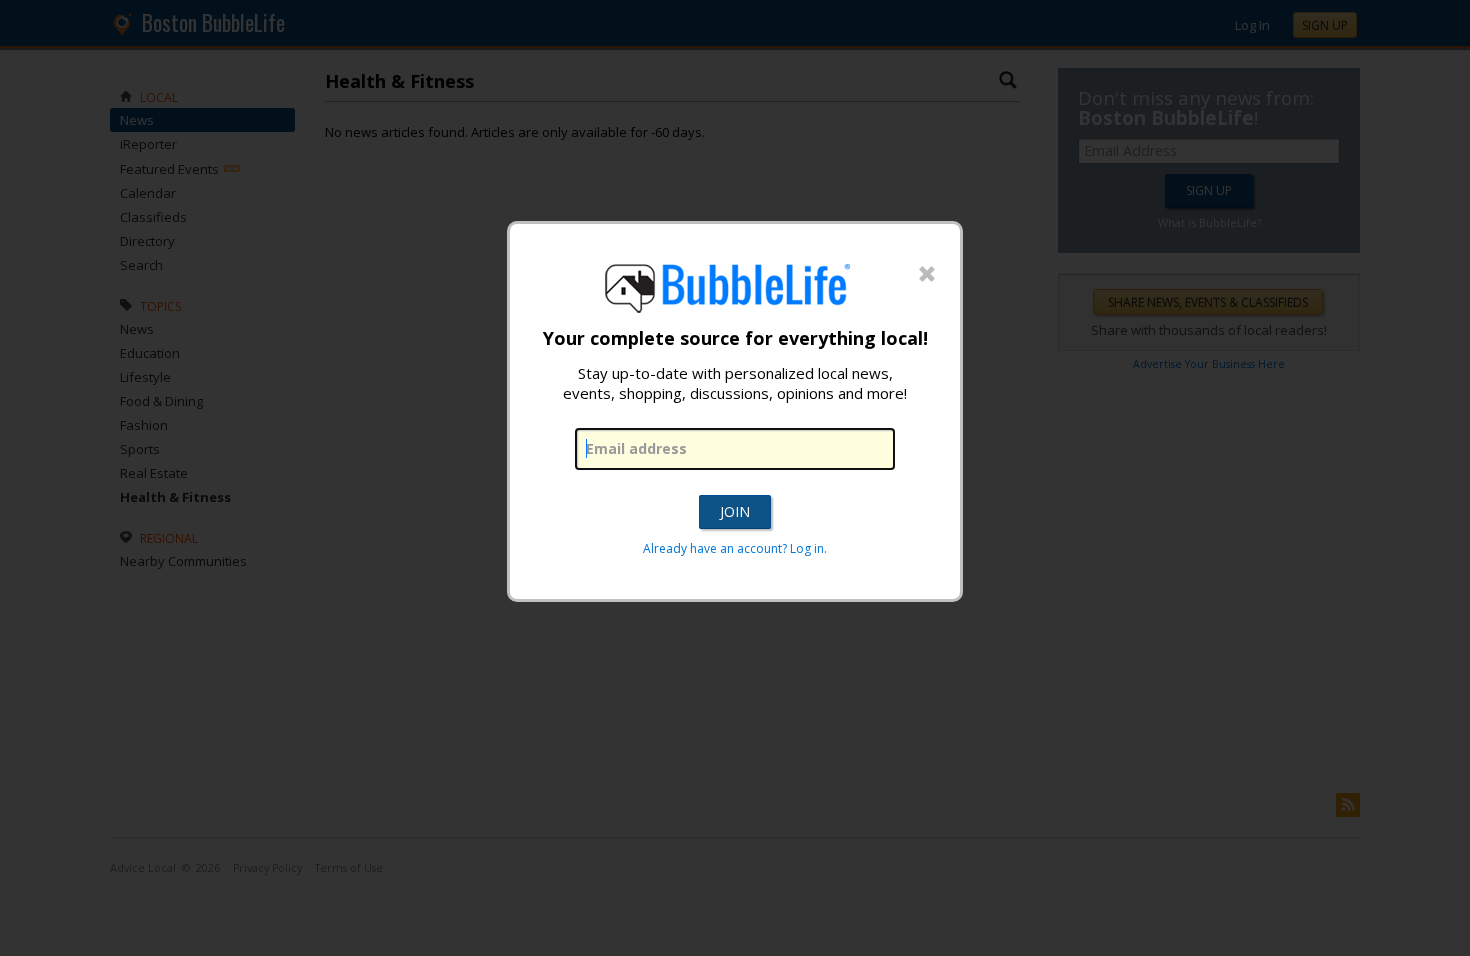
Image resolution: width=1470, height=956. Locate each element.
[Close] (927, 275)
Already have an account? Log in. (735, 548)
